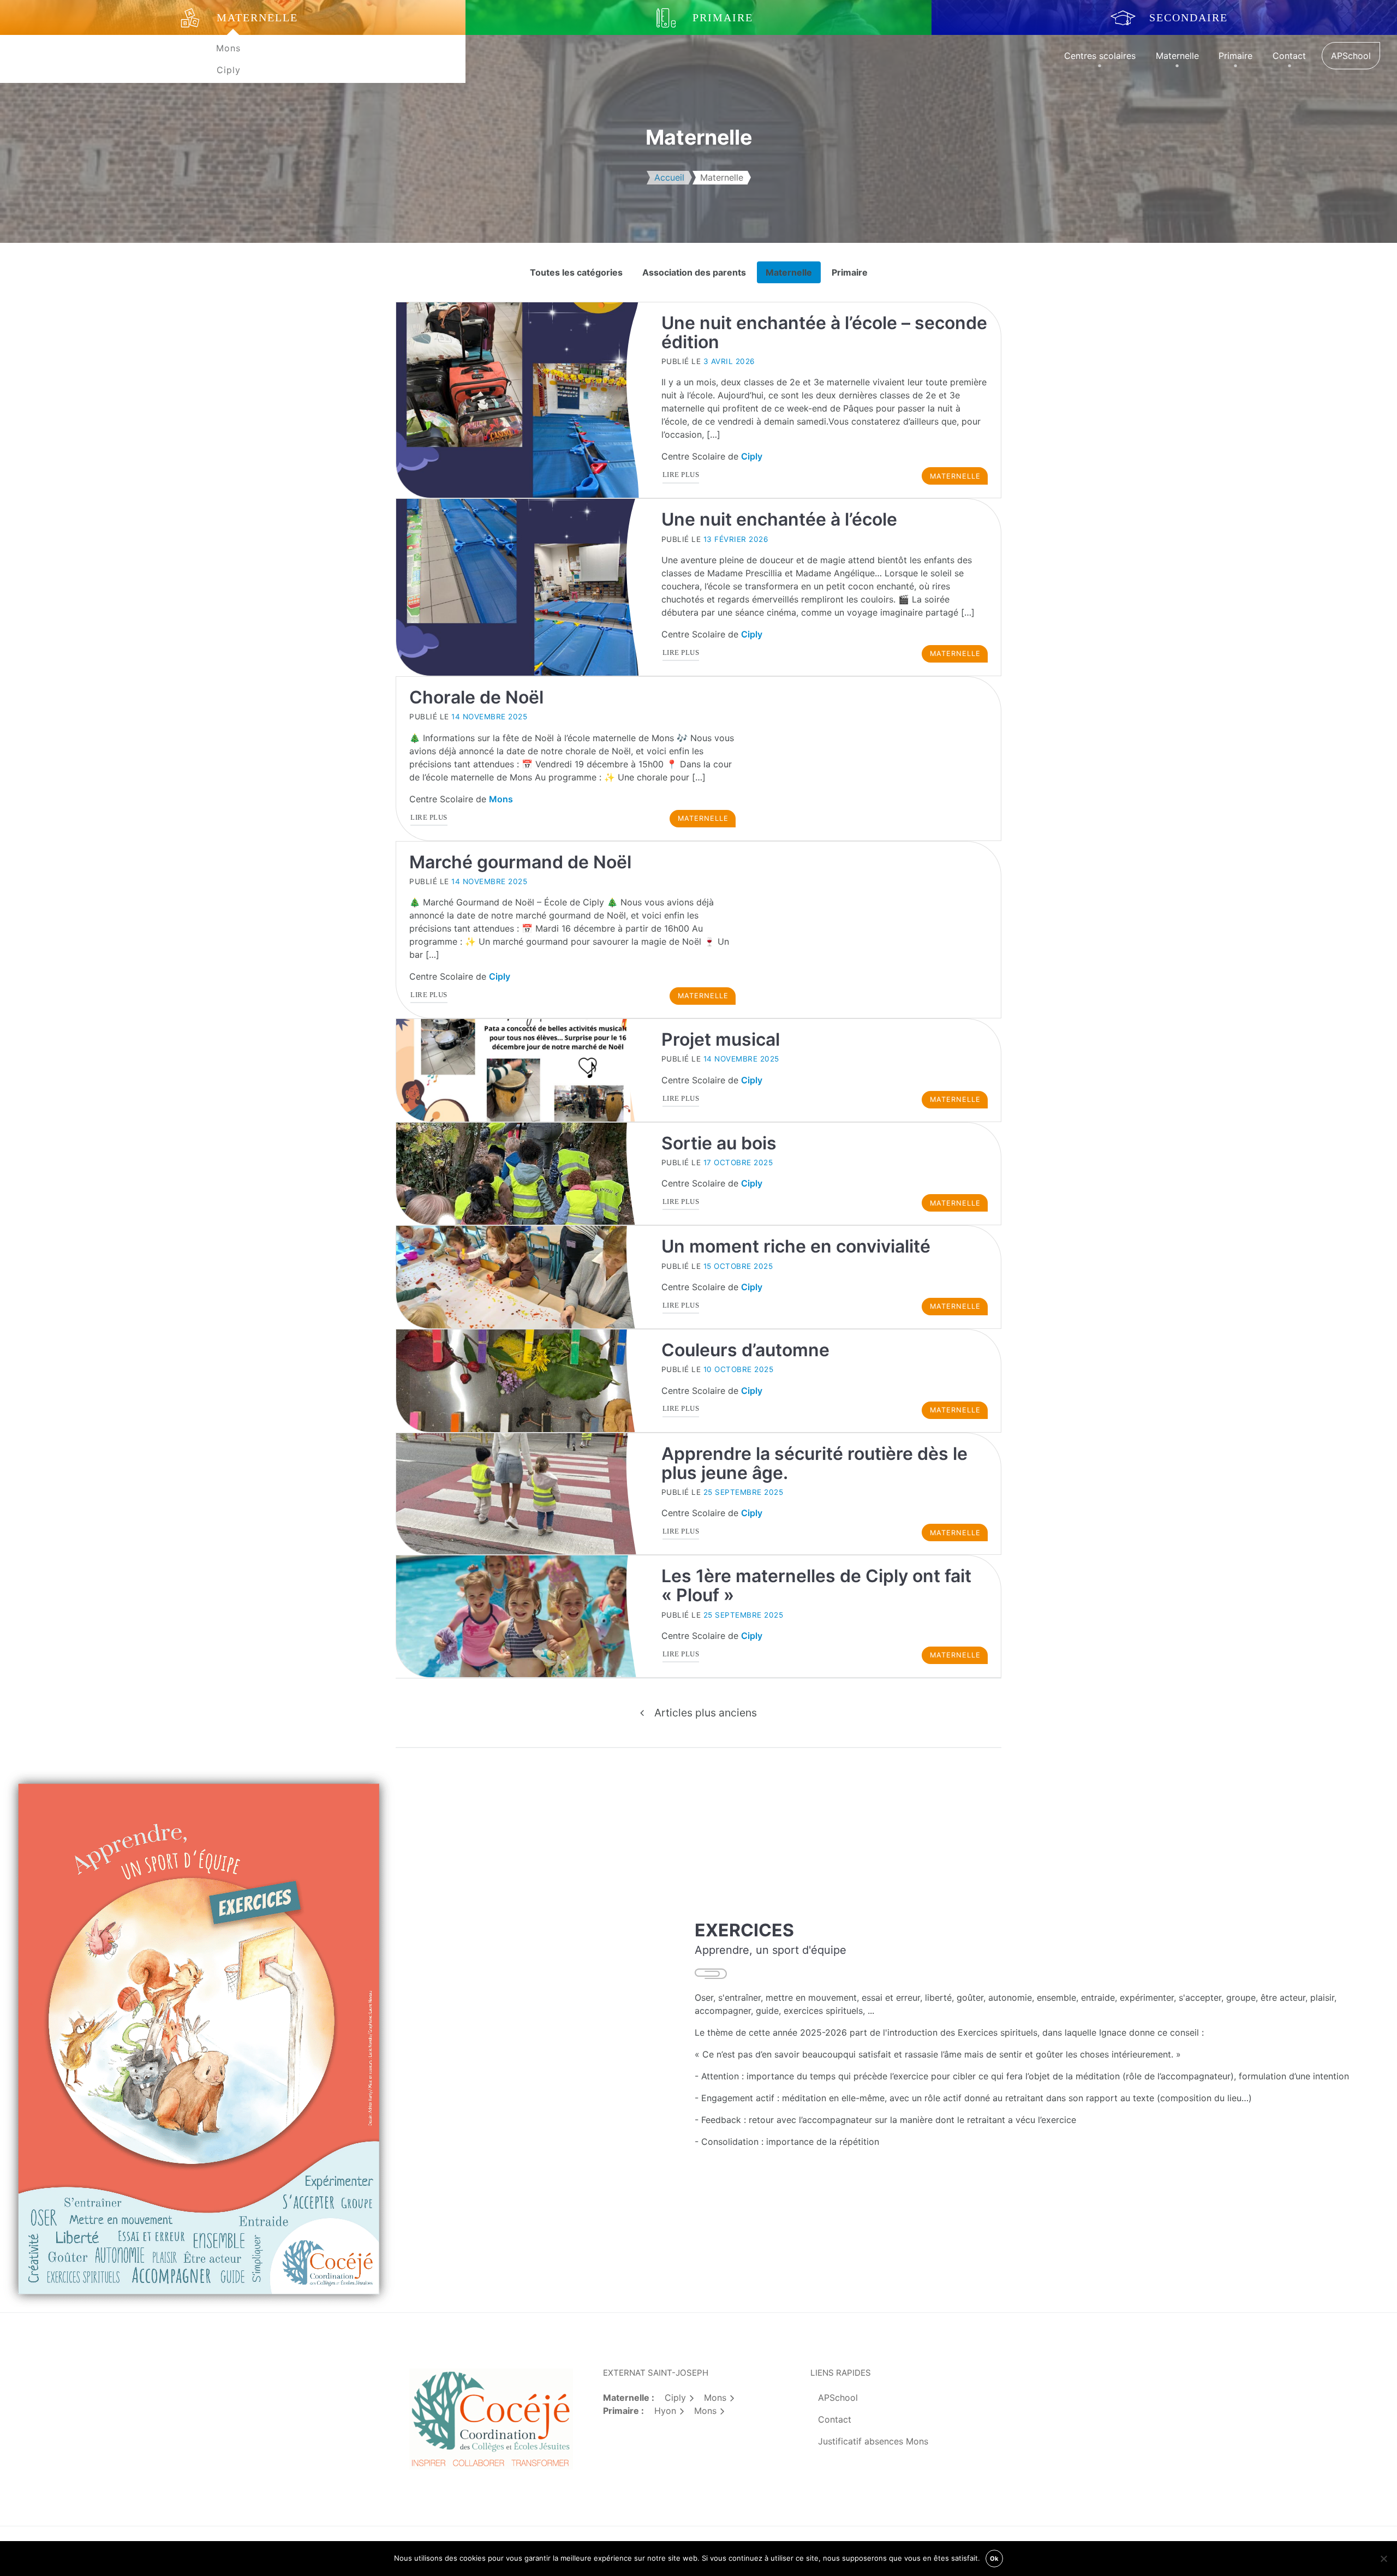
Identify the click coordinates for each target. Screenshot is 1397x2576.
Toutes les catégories (576, 272)
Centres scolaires (1100, 56)
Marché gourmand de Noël (520, 862)
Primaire (1235, 56)
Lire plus (682, 477)
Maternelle (1177, 56)
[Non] (1383, 2559)
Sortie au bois (719, 1143)
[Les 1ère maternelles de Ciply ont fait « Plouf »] (522, 1616)
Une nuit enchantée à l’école (779, 519)
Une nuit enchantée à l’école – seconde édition (824, 332)
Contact (1289, 56)
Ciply (229, 70)
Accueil (669, 177)
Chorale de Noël (476, 697)
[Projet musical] (522, 1070)
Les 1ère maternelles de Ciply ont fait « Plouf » (816, 1585)
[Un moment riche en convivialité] (522, 1277)
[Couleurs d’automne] (522, 1381)
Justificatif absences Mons (873, 2441)
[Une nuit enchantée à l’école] (522, 587)
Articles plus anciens (706, 1713)
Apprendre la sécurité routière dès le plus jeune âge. (814, 1463)
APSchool (1351, 56)
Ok (994, 2559)
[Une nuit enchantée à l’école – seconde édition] (522, 400)
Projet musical (721, 1039)
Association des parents (694, 272)
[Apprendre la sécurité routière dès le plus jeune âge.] (522, 1494)
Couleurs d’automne (745, 1350)
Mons (228, 48)
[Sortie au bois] (522, 1174)
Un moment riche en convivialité (796, 1246)
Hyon (665, 2411)
